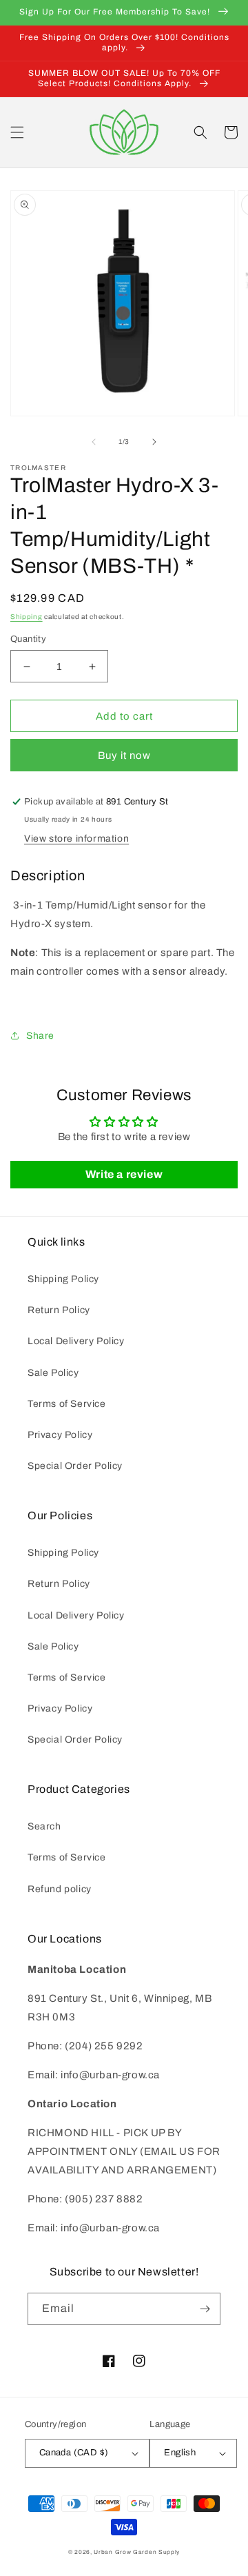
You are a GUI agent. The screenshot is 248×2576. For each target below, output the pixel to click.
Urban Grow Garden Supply (137, 2552)
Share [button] (40, 1036)
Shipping (27, 617)
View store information (76, 839)
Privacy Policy (60, 1435)
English (180, 2453)
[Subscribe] (205, 2309)
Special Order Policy (75, 1466)
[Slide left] (94, 442)
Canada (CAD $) (74, 2453)
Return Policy (59, 1310)
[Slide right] (154, 442)
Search (44, 1826)
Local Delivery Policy (76, 1341)
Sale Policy (53, 1373)
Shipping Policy (63, 1279)
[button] (17, 132)
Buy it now (124, 755)
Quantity (28, 639)
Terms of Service (67, 1404)
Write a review (124, 1174)
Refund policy (60, 1889)
